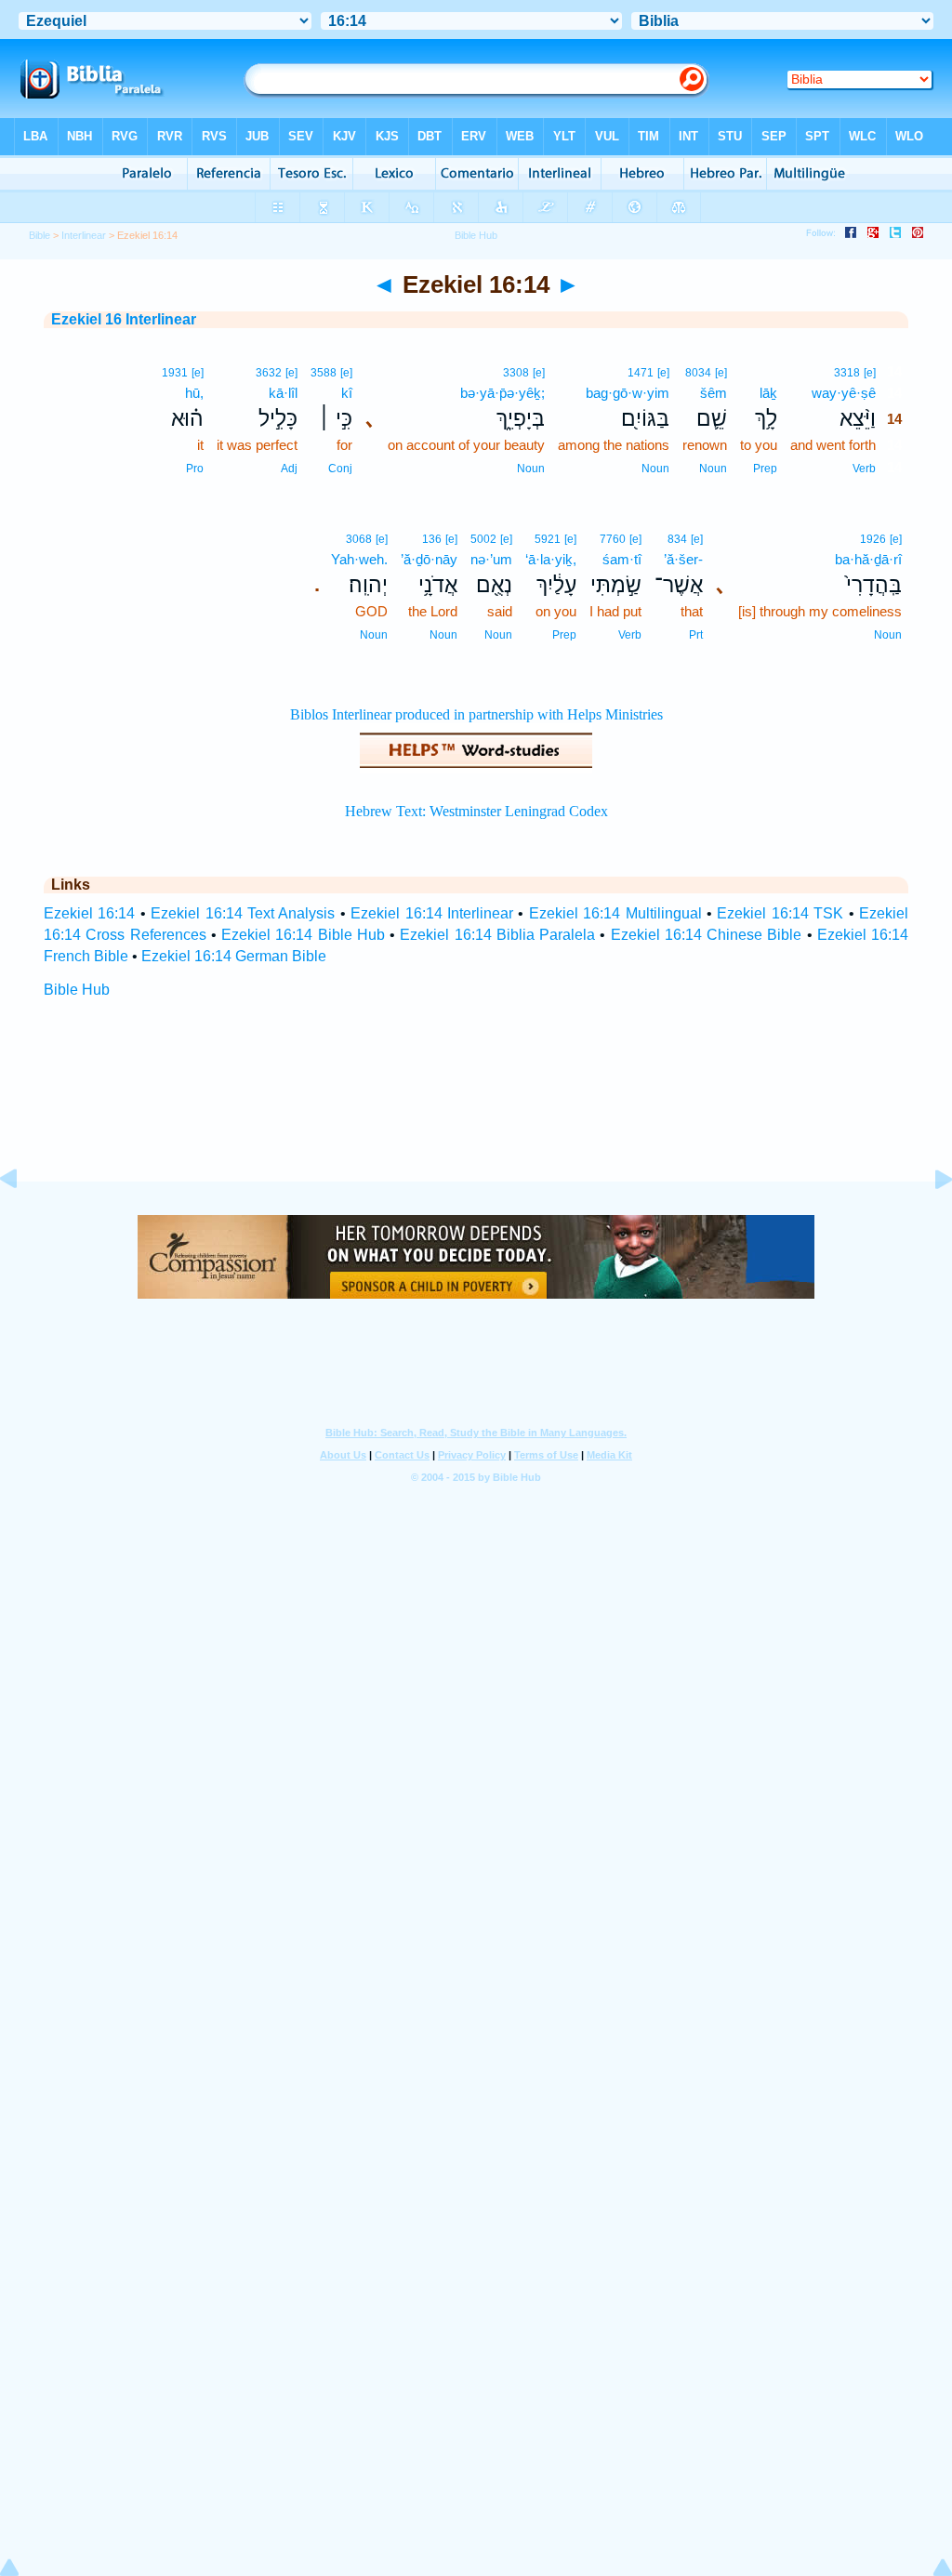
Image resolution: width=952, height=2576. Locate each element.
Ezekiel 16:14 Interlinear (432, 913)
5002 (483, 539)
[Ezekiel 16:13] (23, 1221)
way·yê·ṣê (844, 393)
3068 (359, 539)
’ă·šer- (683, 559)
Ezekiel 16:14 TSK (780, 913)
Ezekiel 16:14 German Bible (234, 956)
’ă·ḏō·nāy (429, 559)
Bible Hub (77, 990)
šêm (714, 393)
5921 (548, 539)
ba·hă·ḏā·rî (868, 559)
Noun (713, 469)
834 (677, 539)
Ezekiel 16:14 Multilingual (615, 913)
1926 (873, 539)
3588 (324, 373)
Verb (864, 469)
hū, (194, 393)
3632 (269, 373)
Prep (765, 469)
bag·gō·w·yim (628, 393)
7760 (613, 539)
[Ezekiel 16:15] (929, 1221)
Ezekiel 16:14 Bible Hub (303, 935)
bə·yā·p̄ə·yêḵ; (502, 393)
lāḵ (768, 393)
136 (432, 539)
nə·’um (491, 559)
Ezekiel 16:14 (89, 913)
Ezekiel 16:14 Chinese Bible (707, 935)
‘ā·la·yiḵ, (551, 559)
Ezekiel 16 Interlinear (124, 319)
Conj (340, 469)
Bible (40, 235)
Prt (696, 635)
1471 (641, 373)
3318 (847, 373)
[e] (870, 373)
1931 (175, 373)
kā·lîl (283, 393)
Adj (289, 469)
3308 (516, 373)
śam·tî (622, 559)
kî (347, 393)
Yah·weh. (359, 559)
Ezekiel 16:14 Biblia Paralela (497, 935)
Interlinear (84, 235)
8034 (698, 373)
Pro (195, 469)
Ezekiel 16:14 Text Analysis (243, 913)
